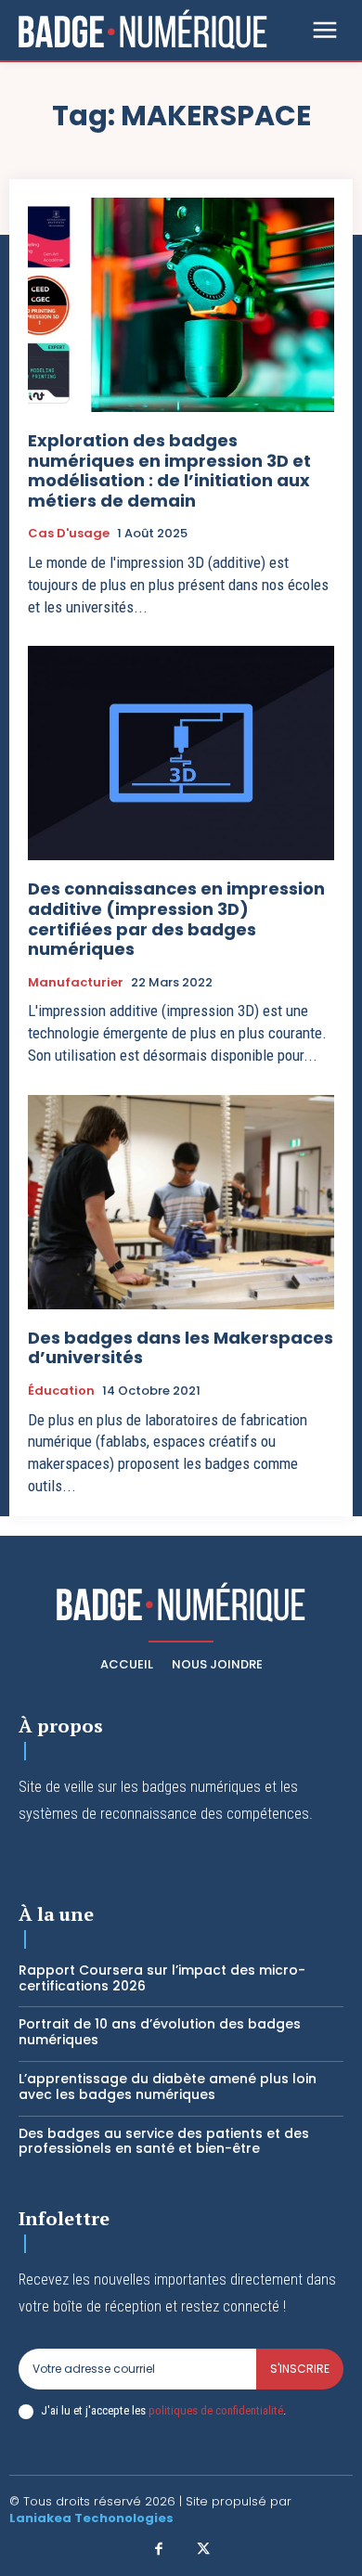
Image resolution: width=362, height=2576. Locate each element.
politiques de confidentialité (216, 2410)
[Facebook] (160, 2550)
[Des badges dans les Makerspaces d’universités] (181, 1202)
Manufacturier (76, 983)
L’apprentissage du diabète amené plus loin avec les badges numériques (168, 2087)
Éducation (61, 1391)
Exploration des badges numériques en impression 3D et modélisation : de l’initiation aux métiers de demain (169, 470)
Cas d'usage (69, 534)
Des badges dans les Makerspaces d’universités (181, 1348)
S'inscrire (300, 2369)
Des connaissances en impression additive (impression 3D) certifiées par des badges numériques (176, 919)
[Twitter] (203, 2550)
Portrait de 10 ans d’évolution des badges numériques (160, 2032)
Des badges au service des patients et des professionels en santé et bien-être (164, 2141)
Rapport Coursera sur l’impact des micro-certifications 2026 (162, 1978)
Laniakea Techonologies (91, 2518)
